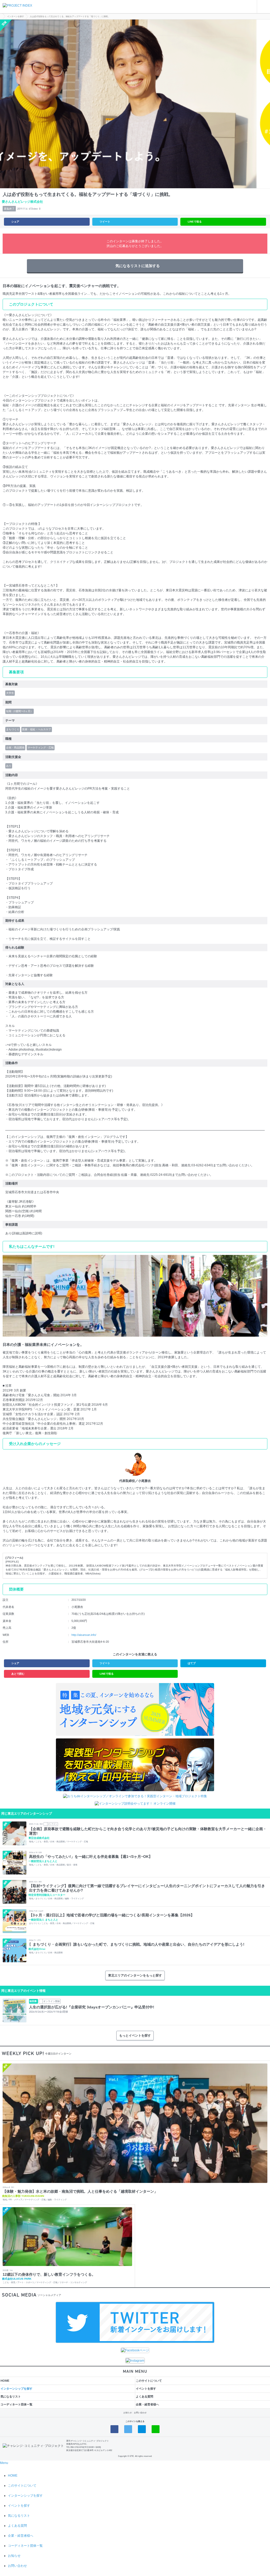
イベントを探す (146, 2389)
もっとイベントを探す (135, 2036)
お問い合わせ (140, 2413)
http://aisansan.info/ (84, 1635)
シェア (15, 222)
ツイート (105, 222)
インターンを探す (16, 16)
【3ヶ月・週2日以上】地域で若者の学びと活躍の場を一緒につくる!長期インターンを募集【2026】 (112, 1915)
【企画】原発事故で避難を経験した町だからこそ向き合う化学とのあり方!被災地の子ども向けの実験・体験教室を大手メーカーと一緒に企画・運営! (148, 1831)
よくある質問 (144, 2396)
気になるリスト (11, 2396)
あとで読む (18, 1674)
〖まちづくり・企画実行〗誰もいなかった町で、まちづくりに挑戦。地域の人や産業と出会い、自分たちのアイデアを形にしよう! (137, 1944)
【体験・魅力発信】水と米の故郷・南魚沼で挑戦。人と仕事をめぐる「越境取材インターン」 (80, 2191)
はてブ (192, 1663)
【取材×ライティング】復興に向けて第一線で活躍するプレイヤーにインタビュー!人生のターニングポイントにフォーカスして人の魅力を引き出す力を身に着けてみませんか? (147, 1888)
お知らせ (128, 2413)
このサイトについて (149, 2381)
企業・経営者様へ (147, 2404)
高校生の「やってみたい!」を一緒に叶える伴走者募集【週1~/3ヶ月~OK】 (91, 1857)
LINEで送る (195, 222)
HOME (5, 2381)
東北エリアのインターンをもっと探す (135, 1975)
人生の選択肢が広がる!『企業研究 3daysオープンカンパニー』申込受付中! (92, 2007)
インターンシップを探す (16, 2389)
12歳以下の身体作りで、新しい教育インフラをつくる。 (49, 2274)
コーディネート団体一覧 (16, 2404)
